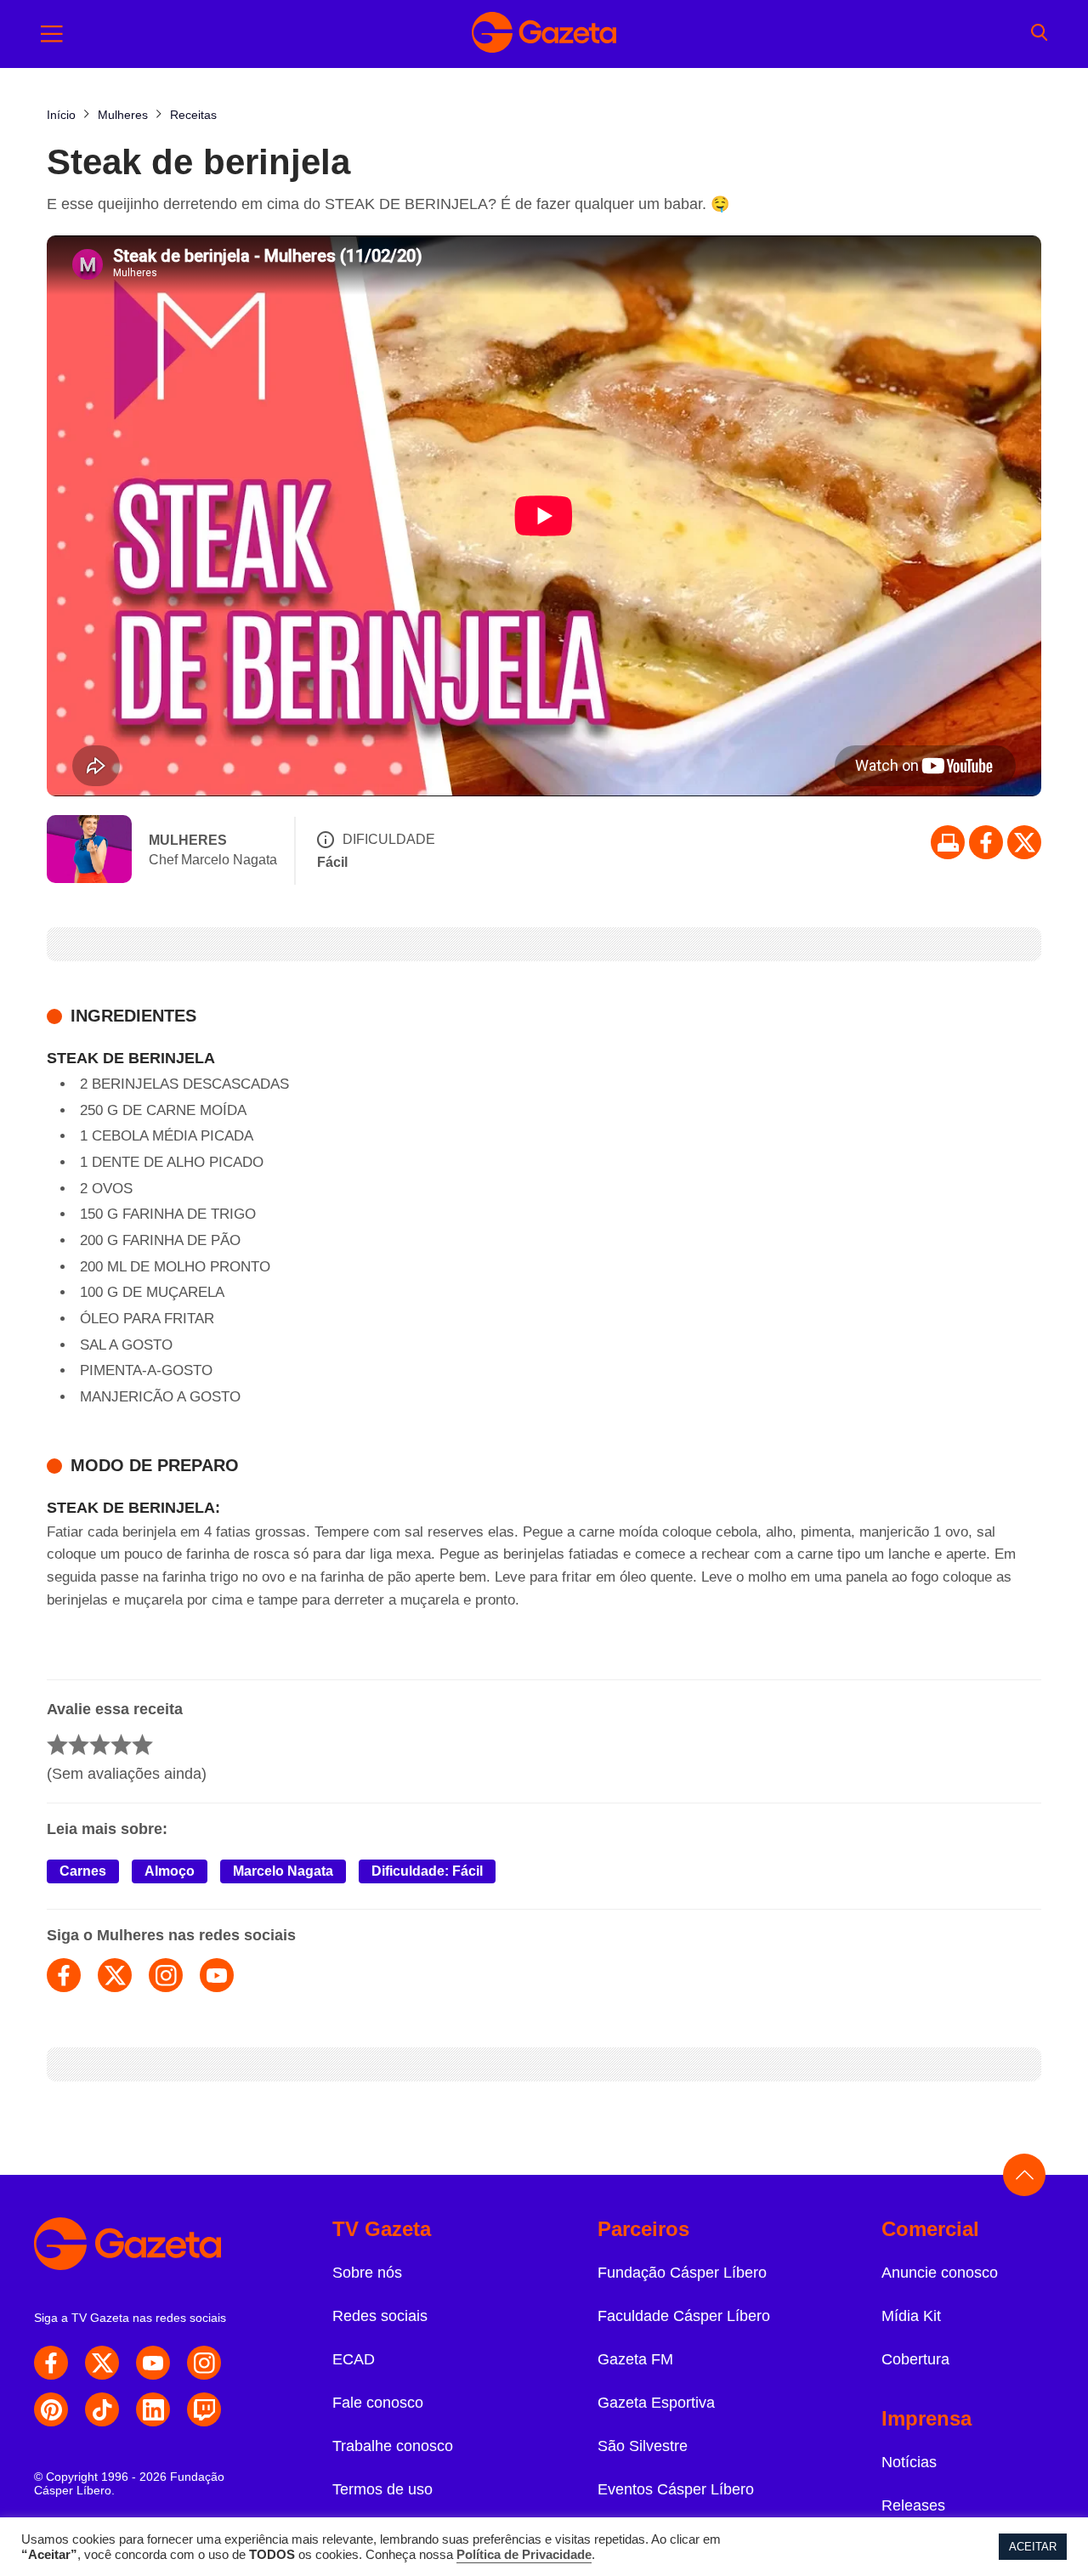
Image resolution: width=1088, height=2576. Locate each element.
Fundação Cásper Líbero (682, 2273)
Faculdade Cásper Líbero (684, 2316)
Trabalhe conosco (393, 2446)
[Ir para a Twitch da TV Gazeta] (204, 2409)
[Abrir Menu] (52, 34)
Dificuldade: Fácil (427, 1871)
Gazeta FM (635, 2359)
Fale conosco (378, 2403)
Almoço (170, 1871)
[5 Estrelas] (142, 1744)
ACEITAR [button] (1033, 2547)
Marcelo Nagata (283, 1871)
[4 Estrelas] (121, 1744)
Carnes (83, 1871)
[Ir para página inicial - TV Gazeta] (544, 34)
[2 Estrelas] (79, 1744)
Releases (913, 2505)
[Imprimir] (948, 842)
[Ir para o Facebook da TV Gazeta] (986, 842)
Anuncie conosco (940, 2273)
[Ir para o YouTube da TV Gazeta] (153, 2363)
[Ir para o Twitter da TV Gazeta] (1024, 842)
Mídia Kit (911, 2316)
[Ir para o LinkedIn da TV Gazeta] (153, 2409)
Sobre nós (367, 2273)
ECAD (354, 2359)
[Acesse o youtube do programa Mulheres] (217, 1975)
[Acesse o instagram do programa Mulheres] (166, 1975)
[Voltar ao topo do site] (1024, 2175)
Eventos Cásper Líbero (676, 2489)
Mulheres (188, 840)
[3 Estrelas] (100, 1744)
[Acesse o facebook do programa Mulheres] (64, 1975)
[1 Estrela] (57, 1744)
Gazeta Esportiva (656, 2403)
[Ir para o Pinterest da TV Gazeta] (51, 2409)
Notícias (909, 2462)
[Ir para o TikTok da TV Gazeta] (102, 2409)
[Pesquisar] (1039, 34)
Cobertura (915, 2359)
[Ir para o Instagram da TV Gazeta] (204, 2363)
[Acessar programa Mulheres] (89, 851)
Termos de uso (382, 2489)
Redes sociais (380, 2316)
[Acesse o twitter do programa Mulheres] (115, 1975)
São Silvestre (643, 2446)
